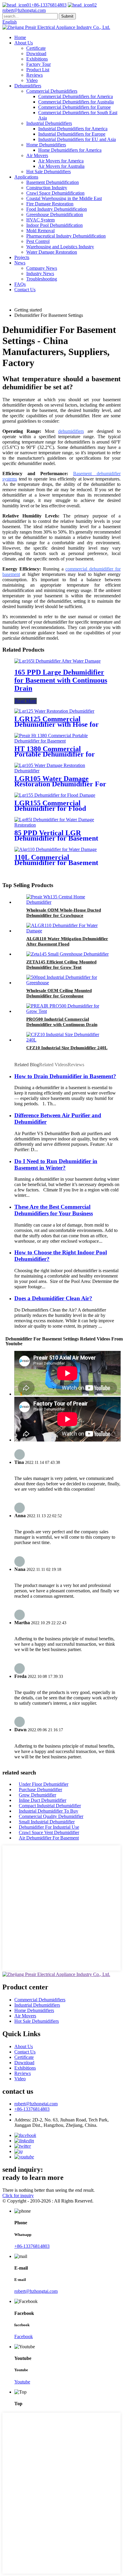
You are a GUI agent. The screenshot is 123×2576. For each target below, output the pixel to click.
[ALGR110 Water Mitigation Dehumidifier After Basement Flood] (67, 931)
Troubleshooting (42, 279)
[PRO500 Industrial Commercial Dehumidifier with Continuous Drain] (67, 1011)
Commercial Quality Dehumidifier (51, 1816)
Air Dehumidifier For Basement (49, 1838)
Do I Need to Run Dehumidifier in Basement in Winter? (56, 1164)
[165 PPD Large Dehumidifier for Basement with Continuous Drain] (57, 661)
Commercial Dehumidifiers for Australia (76, 102)
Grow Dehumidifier (37, 1795)
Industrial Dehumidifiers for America (73, 129)
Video (32, 80)
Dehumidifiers (28, 86)
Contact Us (25, 290)
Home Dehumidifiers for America (70, 150)
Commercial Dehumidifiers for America (76, 96)
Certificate (36, 48)
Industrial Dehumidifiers (49, 123)
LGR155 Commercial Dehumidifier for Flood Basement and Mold (50, 808)
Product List (38, 70)
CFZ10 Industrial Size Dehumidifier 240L (67, 1048)
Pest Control (38, 241)
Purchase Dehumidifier (40, 1790)
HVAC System (40, 220)
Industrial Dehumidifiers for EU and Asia (77, 139)
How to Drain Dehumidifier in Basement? (65, 1076)
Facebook (24, 2336)
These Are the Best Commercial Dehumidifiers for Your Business (54, 1210)
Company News (42, 268)
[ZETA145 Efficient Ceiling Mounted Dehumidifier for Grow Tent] (67, 954)
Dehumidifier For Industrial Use (49, 1827)
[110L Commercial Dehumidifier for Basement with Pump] (56, 849)
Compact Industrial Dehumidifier (50, 1806)
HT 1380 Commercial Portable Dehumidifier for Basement (55, 754)
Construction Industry (47, 188)
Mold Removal (40, 231)
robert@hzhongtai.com (36, 2104)
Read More (26, 701)
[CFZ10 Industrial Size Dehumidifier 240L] (67, 1040)
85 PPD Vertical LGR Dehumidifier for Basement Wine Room (56, 838)
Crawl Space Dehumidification (55, 193)
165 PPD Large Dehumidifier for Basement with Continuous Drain (61, 680)
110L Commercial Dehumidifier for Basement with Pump (56, 863)
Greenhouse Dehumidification (55, 214)
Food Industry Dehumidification (57, 209)
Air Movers (37, 155)
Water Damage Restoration (52, 252)
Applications (26, 177)
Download (36, 54)
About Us (24, 43)
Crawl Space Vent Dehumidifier (49, 1832)
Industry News (40, 273)
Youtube (22, 2382)
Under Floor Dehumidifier (44, 1784)
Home (20, 37)
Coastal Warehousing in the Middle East (64, 198)
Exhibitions (37, 59)
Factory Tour (39, 64)
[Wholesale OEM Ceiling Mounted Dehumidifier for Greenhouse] (67, 983)
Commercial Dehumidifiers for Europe (74, 107)
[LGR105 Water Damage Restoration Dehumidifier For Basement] (61, 771)
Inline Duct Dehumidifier (43, 1800)
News (20, 263)
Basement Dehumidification (53, 182)
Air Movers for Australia (61, 166)
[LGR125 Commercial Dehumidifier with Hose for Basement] (54, 711)
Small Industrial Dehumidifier (47, 1822)
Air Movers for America (61, 161)
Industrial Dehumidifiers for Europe (72, 134)
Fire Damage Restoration (50, 204)
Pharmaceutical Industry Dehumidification (66, 236)
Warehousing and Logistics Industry (60, 247)
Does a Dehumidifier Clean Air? (53, 1298)
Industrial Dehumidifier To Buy (49, 1811)
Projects (22, 257)
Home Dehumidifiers (46, 145)
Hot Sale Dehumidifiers (49, 172)
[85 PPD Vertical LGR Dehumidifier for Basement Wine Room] (61, 825)
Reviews (34, 75)
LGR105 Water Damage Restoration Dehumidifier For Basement (60, 784)
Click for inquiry (18, 2196)
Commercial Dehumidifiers (52, 91)
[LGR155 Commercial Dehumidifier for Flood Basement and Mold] (55, 795)
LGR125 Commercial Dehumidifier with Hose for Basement (57, 724)
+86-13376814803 (49, 5)
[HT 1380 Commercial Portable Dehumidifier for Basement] (61, 741)
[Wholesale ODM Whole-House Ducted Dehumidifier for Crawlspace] (67, 902)
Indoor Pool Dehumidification (54, 225)
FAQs (20, 284)
